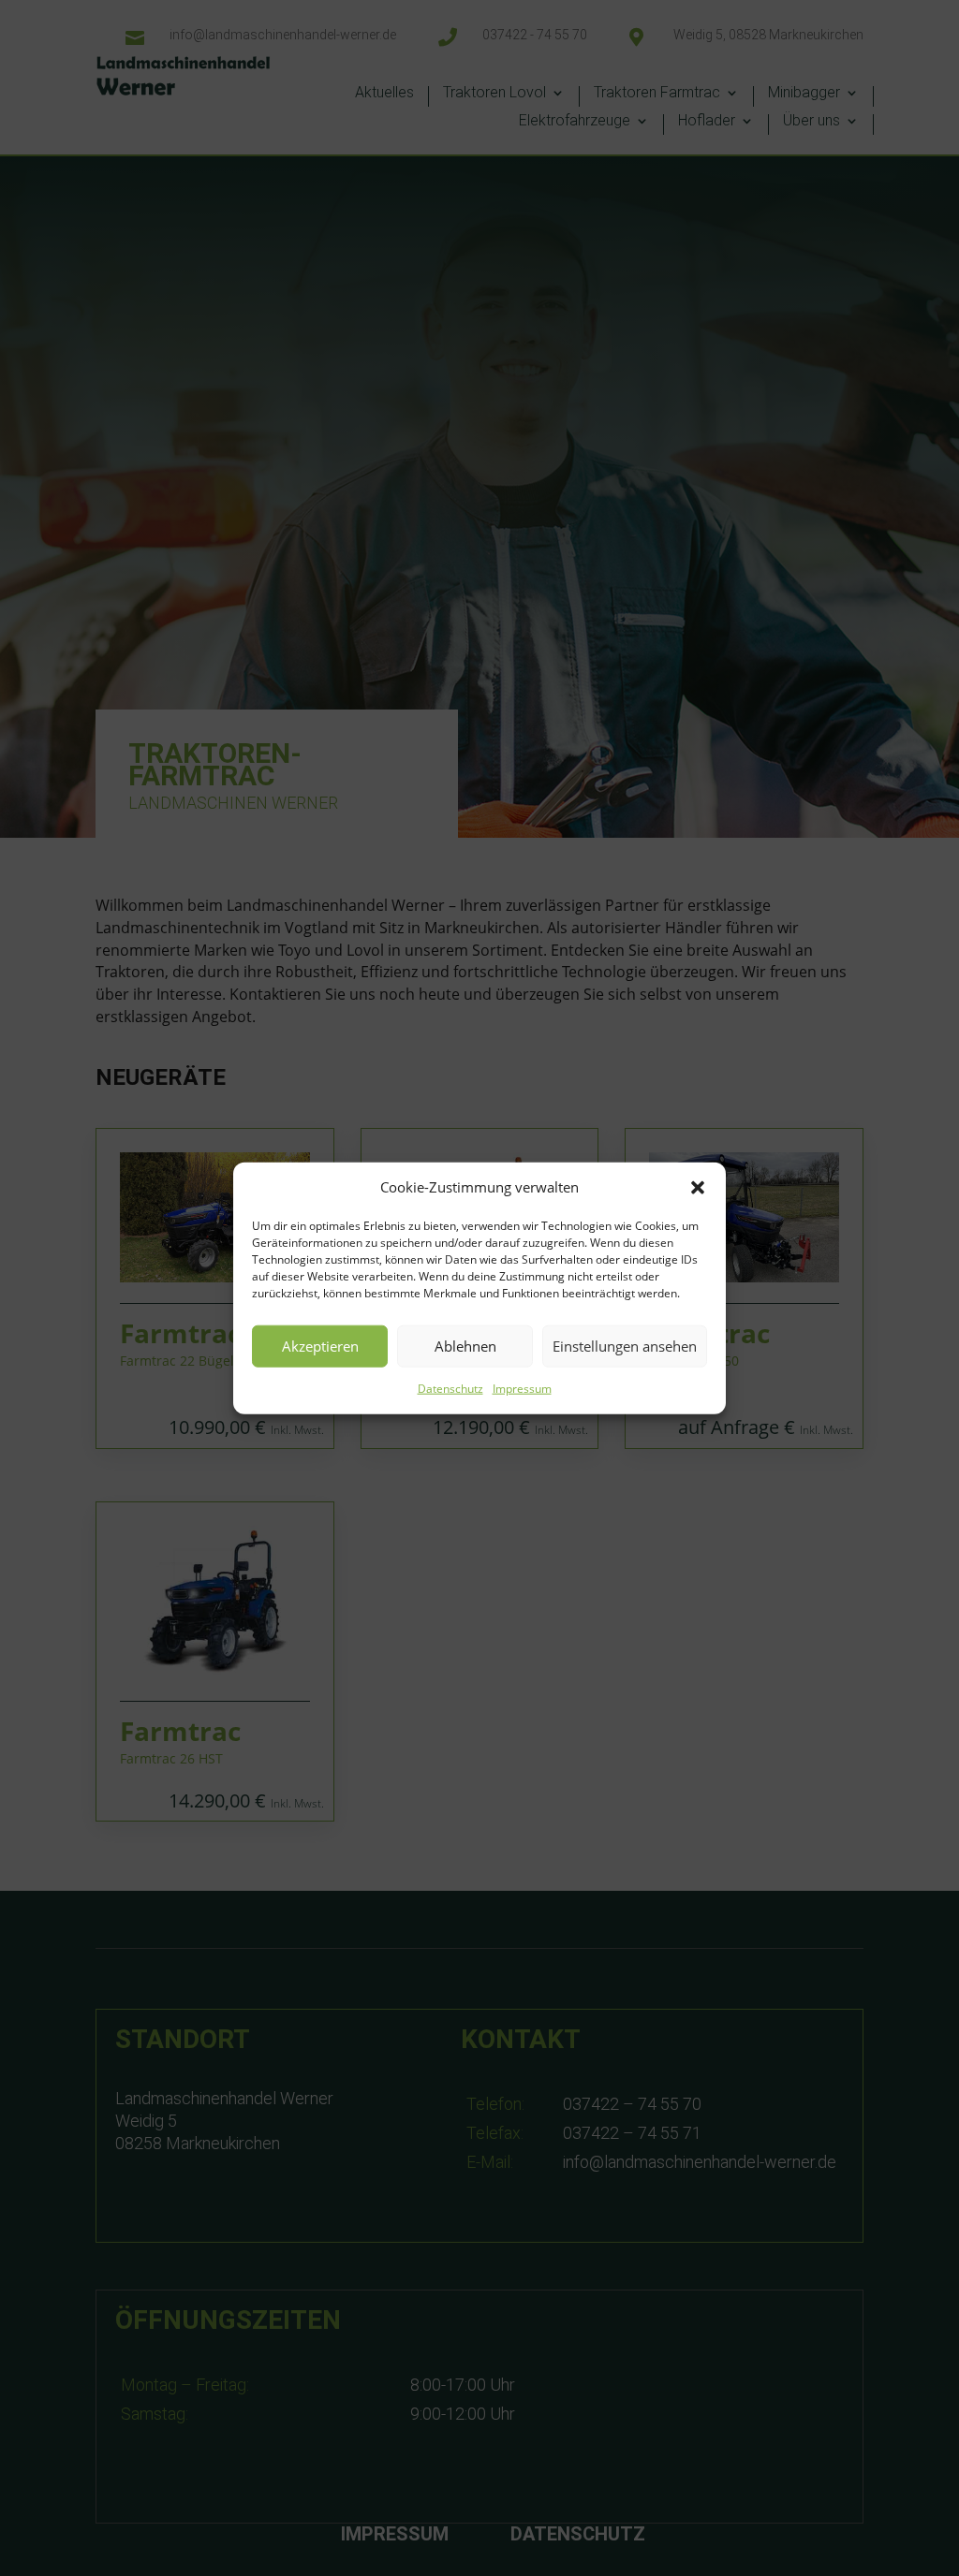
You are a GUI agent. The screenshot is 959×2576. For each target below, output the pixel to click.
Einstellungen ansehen (625, 1346)
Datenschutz (450, 1389)
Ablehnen (465, 1346)
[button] (698, 1188)
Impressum (522, 1389)
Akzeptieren (320, 1346)
